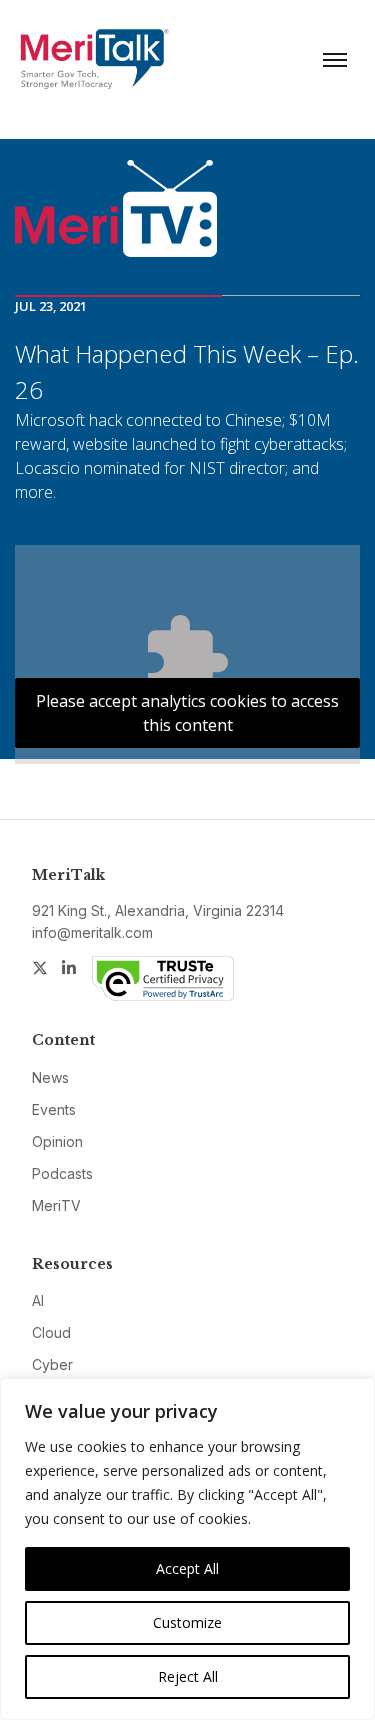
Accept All (187, 1568)
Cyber (52, 1364)
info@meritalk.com (92, 932)
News (50, 1077)
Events (54, 1109)
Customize (187, 1622)
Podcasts (62, 1173)
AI (38, 1300)
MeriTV (56, 1205)
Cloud (51, 1332)
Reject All (188, 1676)
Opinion (57, 1141)
